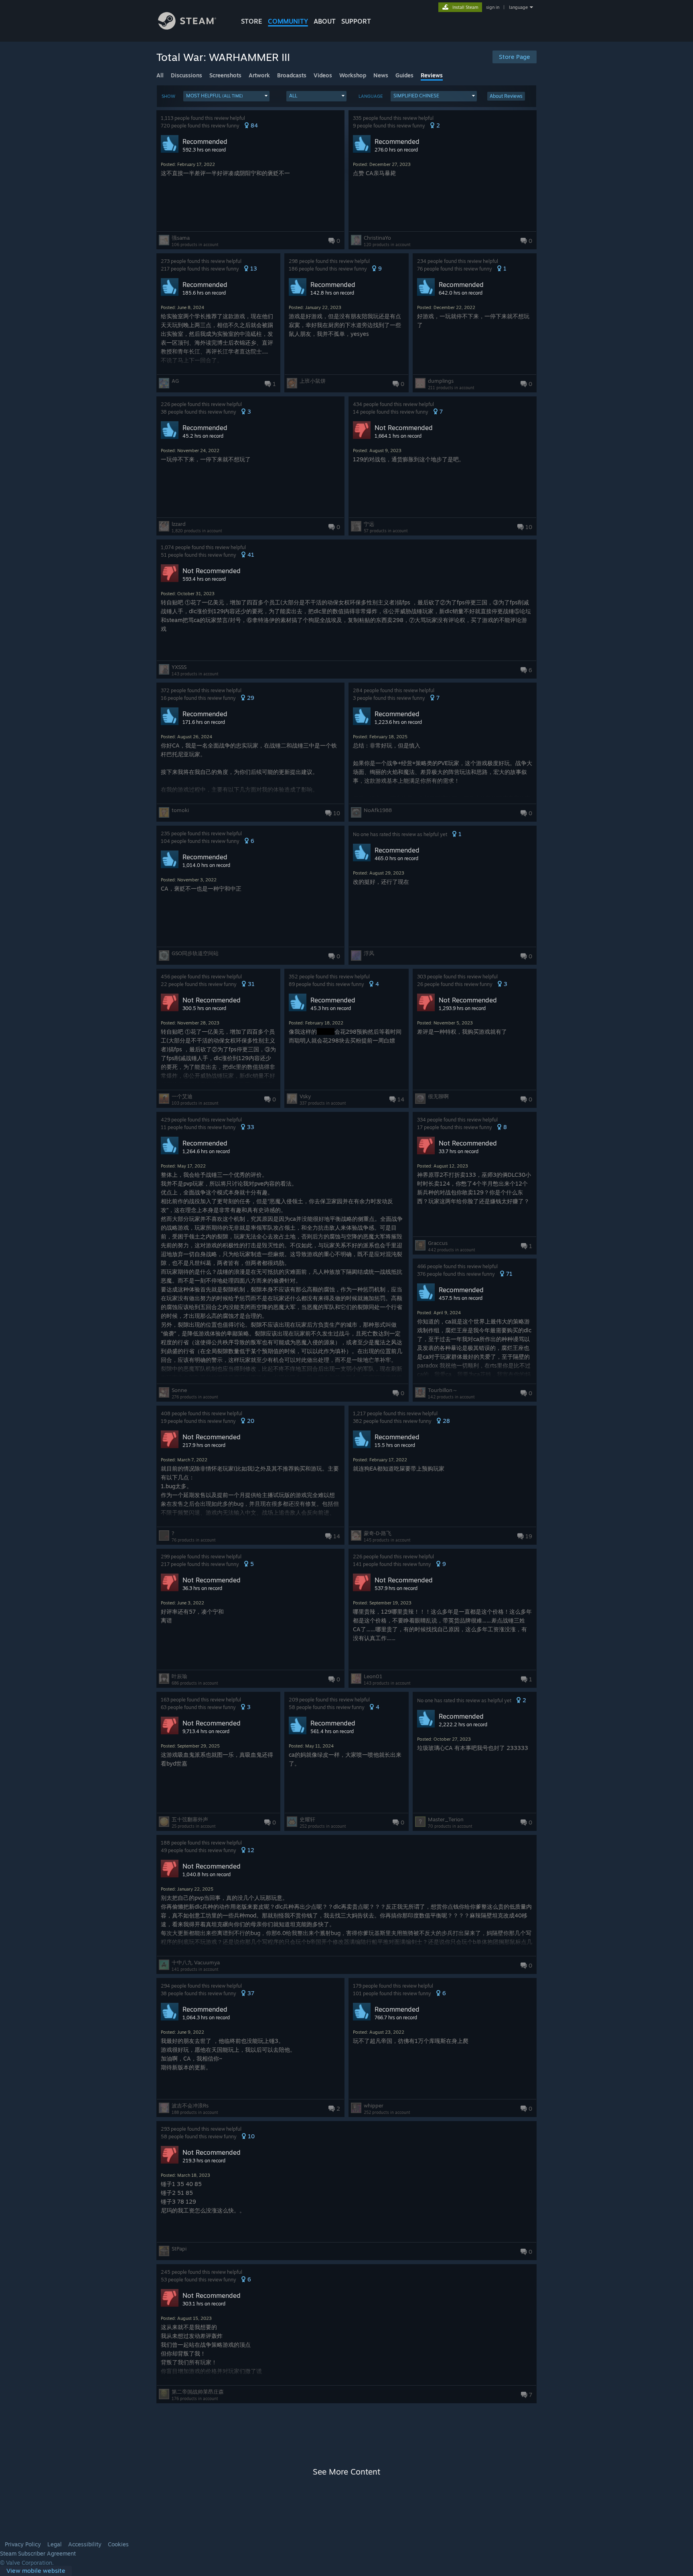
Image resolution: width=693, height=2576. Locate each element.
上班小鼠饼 (313, 381)
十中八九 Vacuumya (196, 1962)
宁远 (369, 524)
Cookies (118, 2544)
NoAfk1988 (378, 810)
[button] (226, 96)
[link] (36, 2571)
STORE (252, 21)
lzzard (179, 524)
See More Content (346, 2472)
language (518, 7)
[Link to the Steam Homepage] (187, 27)
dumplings (441, 381)
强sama (181, 238)
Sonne (179, 1390)
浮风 (369, 953)
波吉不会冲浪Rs (190, 2105)
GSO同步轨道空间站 (195, 953)
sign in (493, 7)
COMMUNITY (288, 21)
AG (175, 381)
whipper (374, 2105)
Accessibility (85, 2544)
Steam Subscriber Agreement (38, 2554)
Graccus (438, 1243)
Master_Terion (446, 1819)
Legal (55, 2544)
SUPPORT (356, 21)
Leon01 (373, 1676)
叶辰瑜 (179, 1676)
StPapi (179, 2249)
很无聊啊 (438, 1096)
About (325, 21)
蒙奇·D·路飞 (378, 1533)
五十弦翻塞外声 (190, 1819)
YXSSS (179, 667)
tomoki (180, 810)
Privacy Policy (23, 2544)
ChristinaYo (377, 238)
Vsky (305, 1096)
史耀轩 (307, 1819)
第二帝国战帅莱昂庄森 (198, 2392)
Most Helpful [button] (215, 96)
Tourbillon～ (443, 1390)
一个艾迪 (182, 1096)
